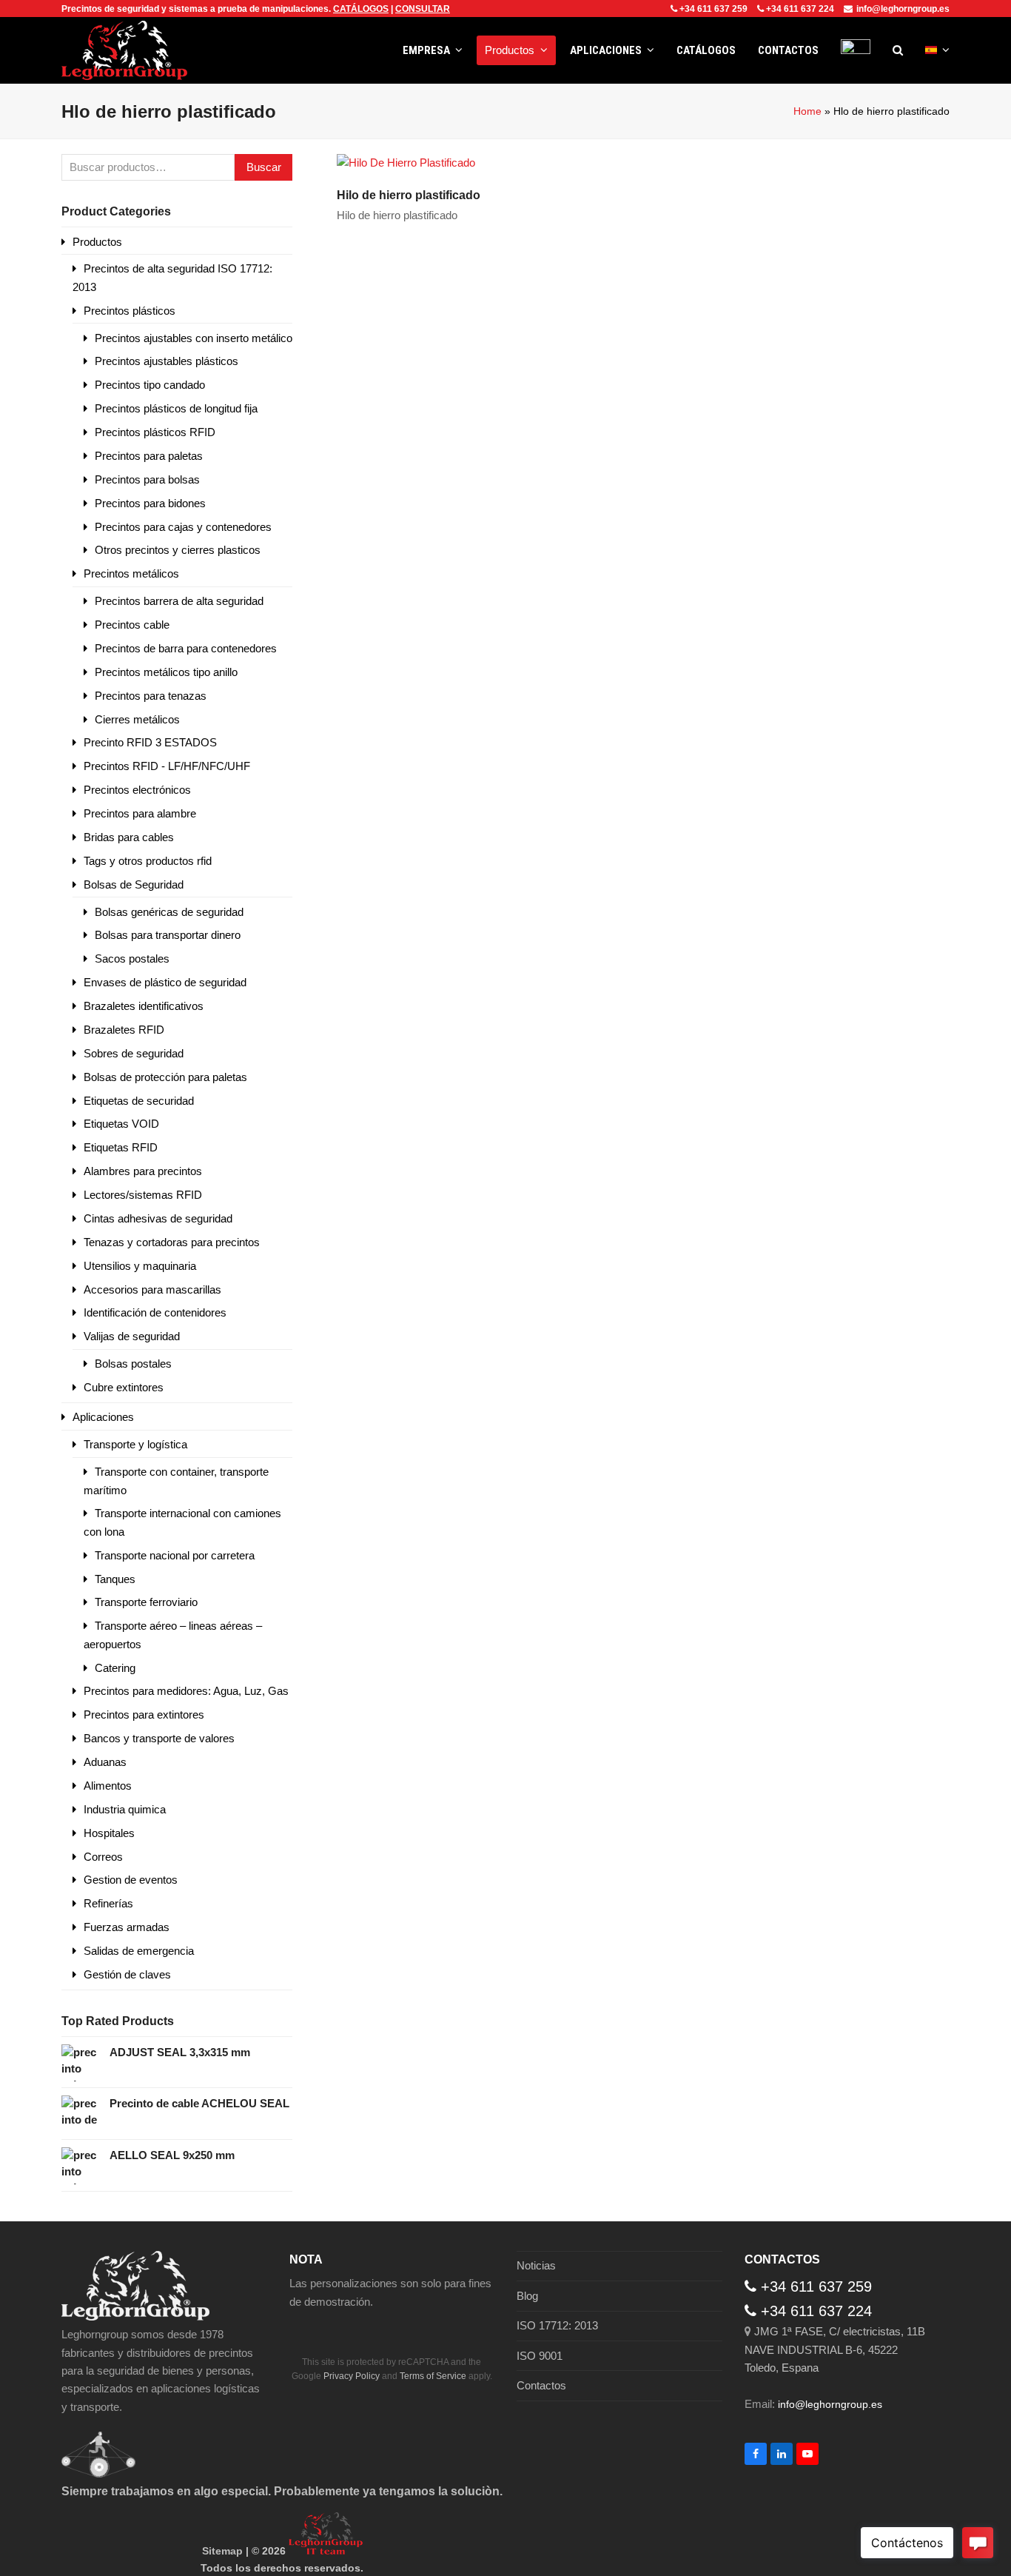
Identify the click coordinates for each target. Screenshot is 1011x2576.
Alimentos (108, 1786)
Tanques (115, 1579)
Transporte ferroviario (146, 1602)
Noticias (536, 2265)
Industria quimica (125, 1809)
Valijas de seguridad (132, 1336)
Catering (115, 1668)
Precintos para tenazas (151, 696)
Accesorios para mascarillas (152, 1289)
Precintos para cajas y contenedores (183, 527)
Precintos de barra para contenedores (186, 648)
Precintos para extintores (144, 1714)
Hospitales (109, 1833)
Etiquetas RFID (121, 1147)
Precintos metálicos (131, 573)
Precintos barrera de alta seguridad (179, 601)
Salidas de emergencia (139, 1951)
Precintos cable (132, 625)
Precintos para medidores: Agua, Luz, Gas (186, 1691)
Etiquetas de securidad (139, 1101)
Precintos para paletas (149, 456)
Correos (103, 1857)
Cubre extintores (124, 1387)
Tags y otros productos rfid (148, 861)
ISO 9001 (540, 2356)
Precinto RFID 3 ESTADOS (150, 742)
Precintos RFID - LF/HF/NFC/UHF (167, 766)
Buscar (264, 167)
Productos (97, 242)
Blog (527, 2296)
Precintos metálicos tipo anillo (166, 672)
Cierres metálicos (137, 719)
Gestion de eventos (131, 1880)
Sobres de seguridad (134, 1053)
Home (807, 111)
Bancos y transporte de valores (159, 1738)
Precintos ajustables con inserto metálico (194, 338)
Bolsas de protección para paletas (165, 1077)
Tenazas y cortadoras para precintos (172, 1242)
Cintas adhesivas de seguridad (158, 1218)
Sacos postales (132, 959)
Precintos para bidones (150, 503)
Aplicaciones (103, 1417)
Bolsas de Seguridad (134, 884)
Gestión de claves (127, 1974)
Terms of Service (433, 2376)
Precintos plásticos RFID (155, 432)
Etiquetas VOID (121, 1124)
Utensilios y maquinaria (140, 1266)
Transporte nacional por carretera (175, 1555)
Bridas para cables (129, 837)
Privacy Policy (352, 2376)
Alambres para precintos (143, 1171)
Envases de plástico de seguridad (165, 982)
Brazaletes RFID (124, 1030)
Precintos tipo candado (150, 385)
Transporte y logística (135, 1444)
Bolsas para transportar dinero (168, 935)
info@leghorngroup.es (903, 9)
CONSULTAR (423, 9)
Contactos (541, 2385)
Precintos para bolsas (147, 479)
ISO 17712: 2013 (557, 2325)
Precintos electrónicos (137, 790)
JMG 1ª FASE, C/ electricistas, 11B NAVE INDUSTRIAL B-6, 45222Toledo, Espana (835, 2349)
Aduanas (105, 1762)
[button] (898, 50)
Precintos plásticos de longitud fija (176, 408)
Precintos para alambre (140, 813)
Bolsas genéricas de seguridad (169, 912)
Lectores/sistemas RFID (143, 1195)
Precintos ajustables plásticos (167, 361)
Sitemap (222, 2551)
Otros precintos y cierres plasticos (178, 550)
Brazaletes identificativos (144, 1006)
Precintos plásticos (130, 311)
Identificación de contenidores (155, 1312)
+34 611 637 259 (713, 9)
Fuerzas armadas (127, 1927)
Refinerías (108, 1903)
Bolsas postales (133, 1364)
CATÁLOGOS (361, 9)
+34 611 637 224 (800, 9)
